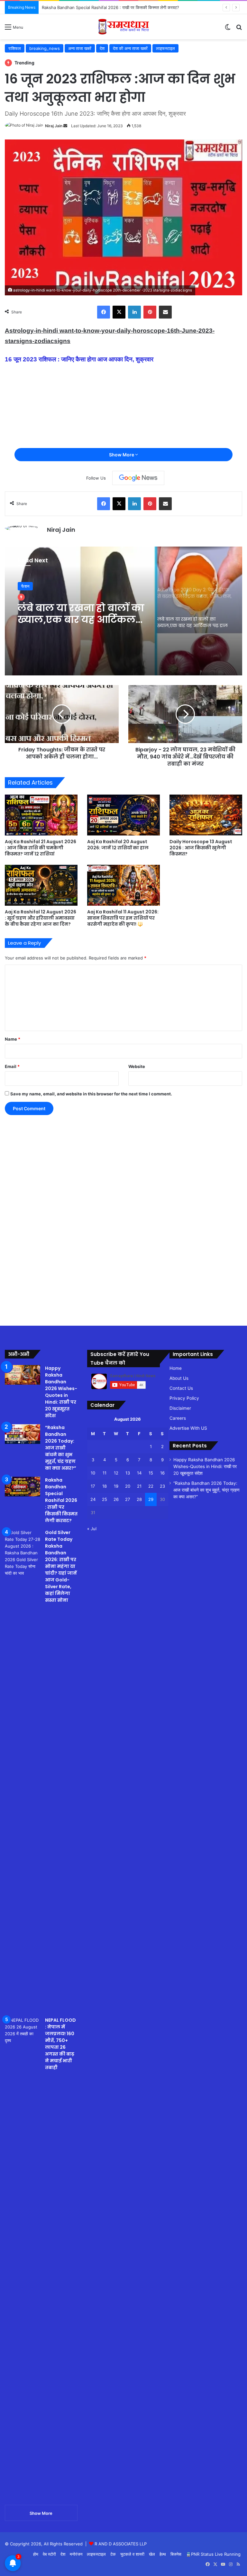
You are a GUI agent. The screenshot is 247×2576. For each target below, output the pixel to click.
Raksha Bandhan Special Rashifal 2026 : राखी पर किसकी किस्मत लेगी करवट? (61, 1500)
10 (93, 1473)
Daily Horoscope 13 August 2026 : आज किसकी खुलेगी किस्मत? (201, 848)
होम (36, 2554)
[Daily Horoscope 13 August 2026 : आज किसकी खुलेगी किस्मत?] (206, 815)
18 (105, 1486)
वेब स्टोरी (49, 2554)
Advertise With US (188, 1428)
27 (128, 1499)
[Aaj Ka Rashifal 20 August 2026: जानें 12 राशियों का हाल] (123, 815)
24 (93, 1499)
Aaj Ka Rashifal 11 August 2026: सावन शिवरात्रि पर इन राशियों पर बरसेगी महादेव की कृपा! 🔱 (123, 918)
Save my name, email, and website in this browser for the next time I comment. (91, 1094)
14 (139, 1473)
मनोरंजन (76, 2554)
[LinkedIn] (134, 312)
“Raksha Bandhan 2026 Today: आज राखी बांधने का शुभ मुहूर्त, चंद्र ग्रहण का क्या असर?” (61, 1448)
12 (116, 1473)
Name (13, 1039)
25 (105, 1499)
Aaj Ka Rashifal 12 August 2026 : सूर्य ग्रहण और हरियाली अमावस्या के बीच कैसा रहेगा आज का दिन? (41, 918)
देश (63, 2554)
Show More (122, 455)
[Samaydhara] (124, 27)
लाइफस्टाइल (96, 2554)
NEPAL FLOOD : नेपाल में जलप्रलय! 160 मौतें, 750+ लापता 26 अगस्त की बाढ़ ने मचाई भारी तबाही (60, 2044)
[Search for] (239, 29)
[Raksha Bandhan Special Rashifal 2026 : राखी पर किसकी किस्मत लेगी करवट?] (23, 1487)
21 (139, 1486)
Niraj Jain (61, 530)
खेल (152, 2554)
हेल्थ (163, 2554)
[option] (123, 611)
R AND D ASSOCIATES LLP (121, 2544)
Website (137, 1066)
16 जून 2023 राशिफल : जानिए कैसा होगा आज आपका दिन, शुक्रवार (79, 359)
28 (139, 1499)
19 (116, 1486)
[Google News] (138, 478)
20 (128, 1486)
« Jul (92, 1529)
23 (162, 1486)
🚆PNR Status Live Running (213, 2554)
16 (162, 1473)
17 (93, 1486)
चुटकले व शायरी (132, 2554)
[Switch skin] (228, 29)
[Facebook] (104, 312)
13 (128, 1473)
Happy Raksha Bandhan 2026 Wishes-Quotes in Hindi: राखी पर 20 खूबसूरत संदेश (61, 1392)
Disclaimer (180, 1408)
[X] (119, 312)
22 (151, 1486)
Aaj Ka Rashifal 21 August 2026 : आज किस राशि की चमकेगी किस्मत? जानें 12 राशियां (41, 848)
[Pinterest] (150, 312)
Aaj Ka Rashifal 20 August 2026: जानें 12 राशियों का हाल (118, 845)
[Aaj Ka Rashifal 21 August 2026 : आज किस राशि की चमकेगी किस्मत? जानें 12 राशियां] (41, 815)
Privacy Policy (184, 1398)
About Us (179, 1378)
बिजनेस (176, 2554)
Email (12, 1066)
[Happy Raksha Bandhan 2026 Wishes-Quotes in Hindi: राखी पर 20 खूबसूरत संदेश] (23, 1375)
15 (151, 1473)
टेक (113, 2554)
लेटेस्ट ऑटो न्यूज (34, 586)
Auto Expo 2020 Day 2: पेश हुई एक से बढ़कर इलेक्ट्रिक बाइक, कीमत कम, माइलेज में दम (81, 614)
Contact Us (181, 1388)
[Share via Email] (165, 312)
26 (116, 1499)
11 (105, 1473)
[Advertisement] (123, 88)
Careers (178, 1418)
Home (176, 1368)
